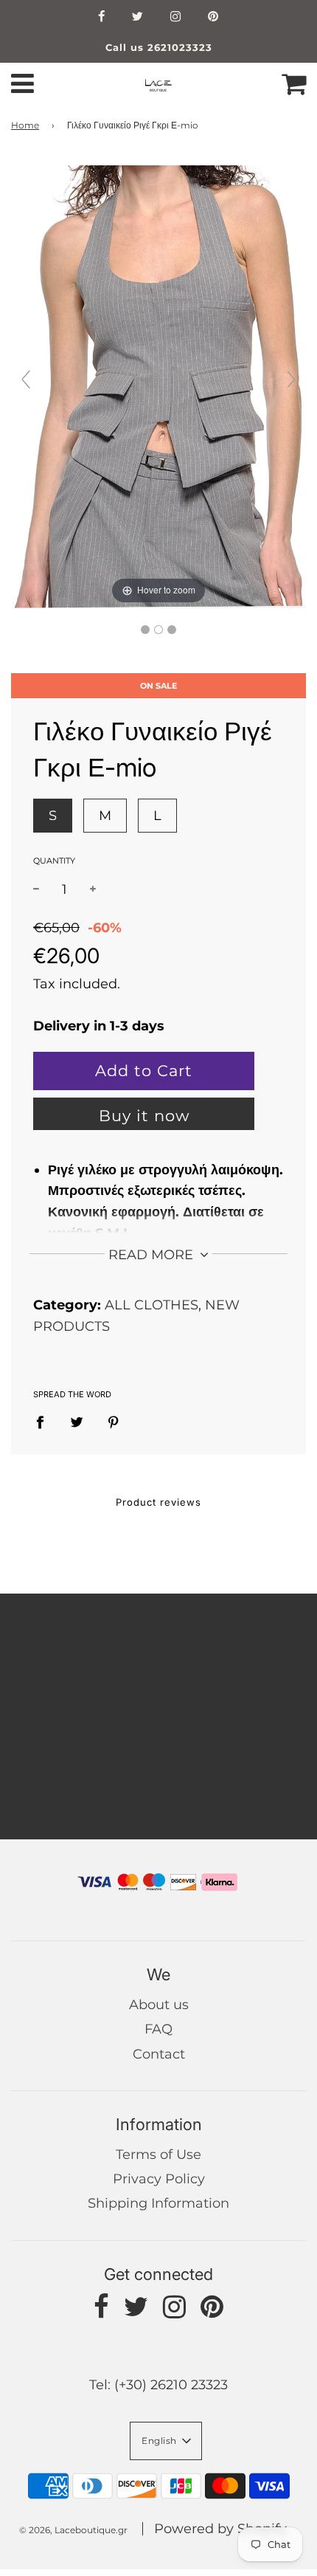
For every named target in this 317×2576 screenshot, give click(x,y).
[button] (166, 2441)
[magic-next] (291, 379)
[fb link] (102, 18)
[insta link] (176, 18)
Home (25, 125)
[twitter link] (138, 18)
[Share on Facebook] (45, 1422)
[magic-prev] (26, 379)
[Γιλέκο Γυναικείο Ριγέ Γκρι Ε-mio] (145, 630)
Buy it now (144, 1116)
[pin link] (213, 18)
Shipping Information (158, 2203)
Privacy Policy (159, 2179)
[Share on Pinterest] (114, 1422)
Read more (153, 1255)
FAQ (158, 2029)
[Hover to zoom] (158, 386)
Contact (159, 2054)
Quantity (54, 861)
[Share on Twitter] (77, 1422)
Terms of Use (158, 2155)
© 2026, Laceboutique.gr (73, 2530)
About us (159, 2005)
